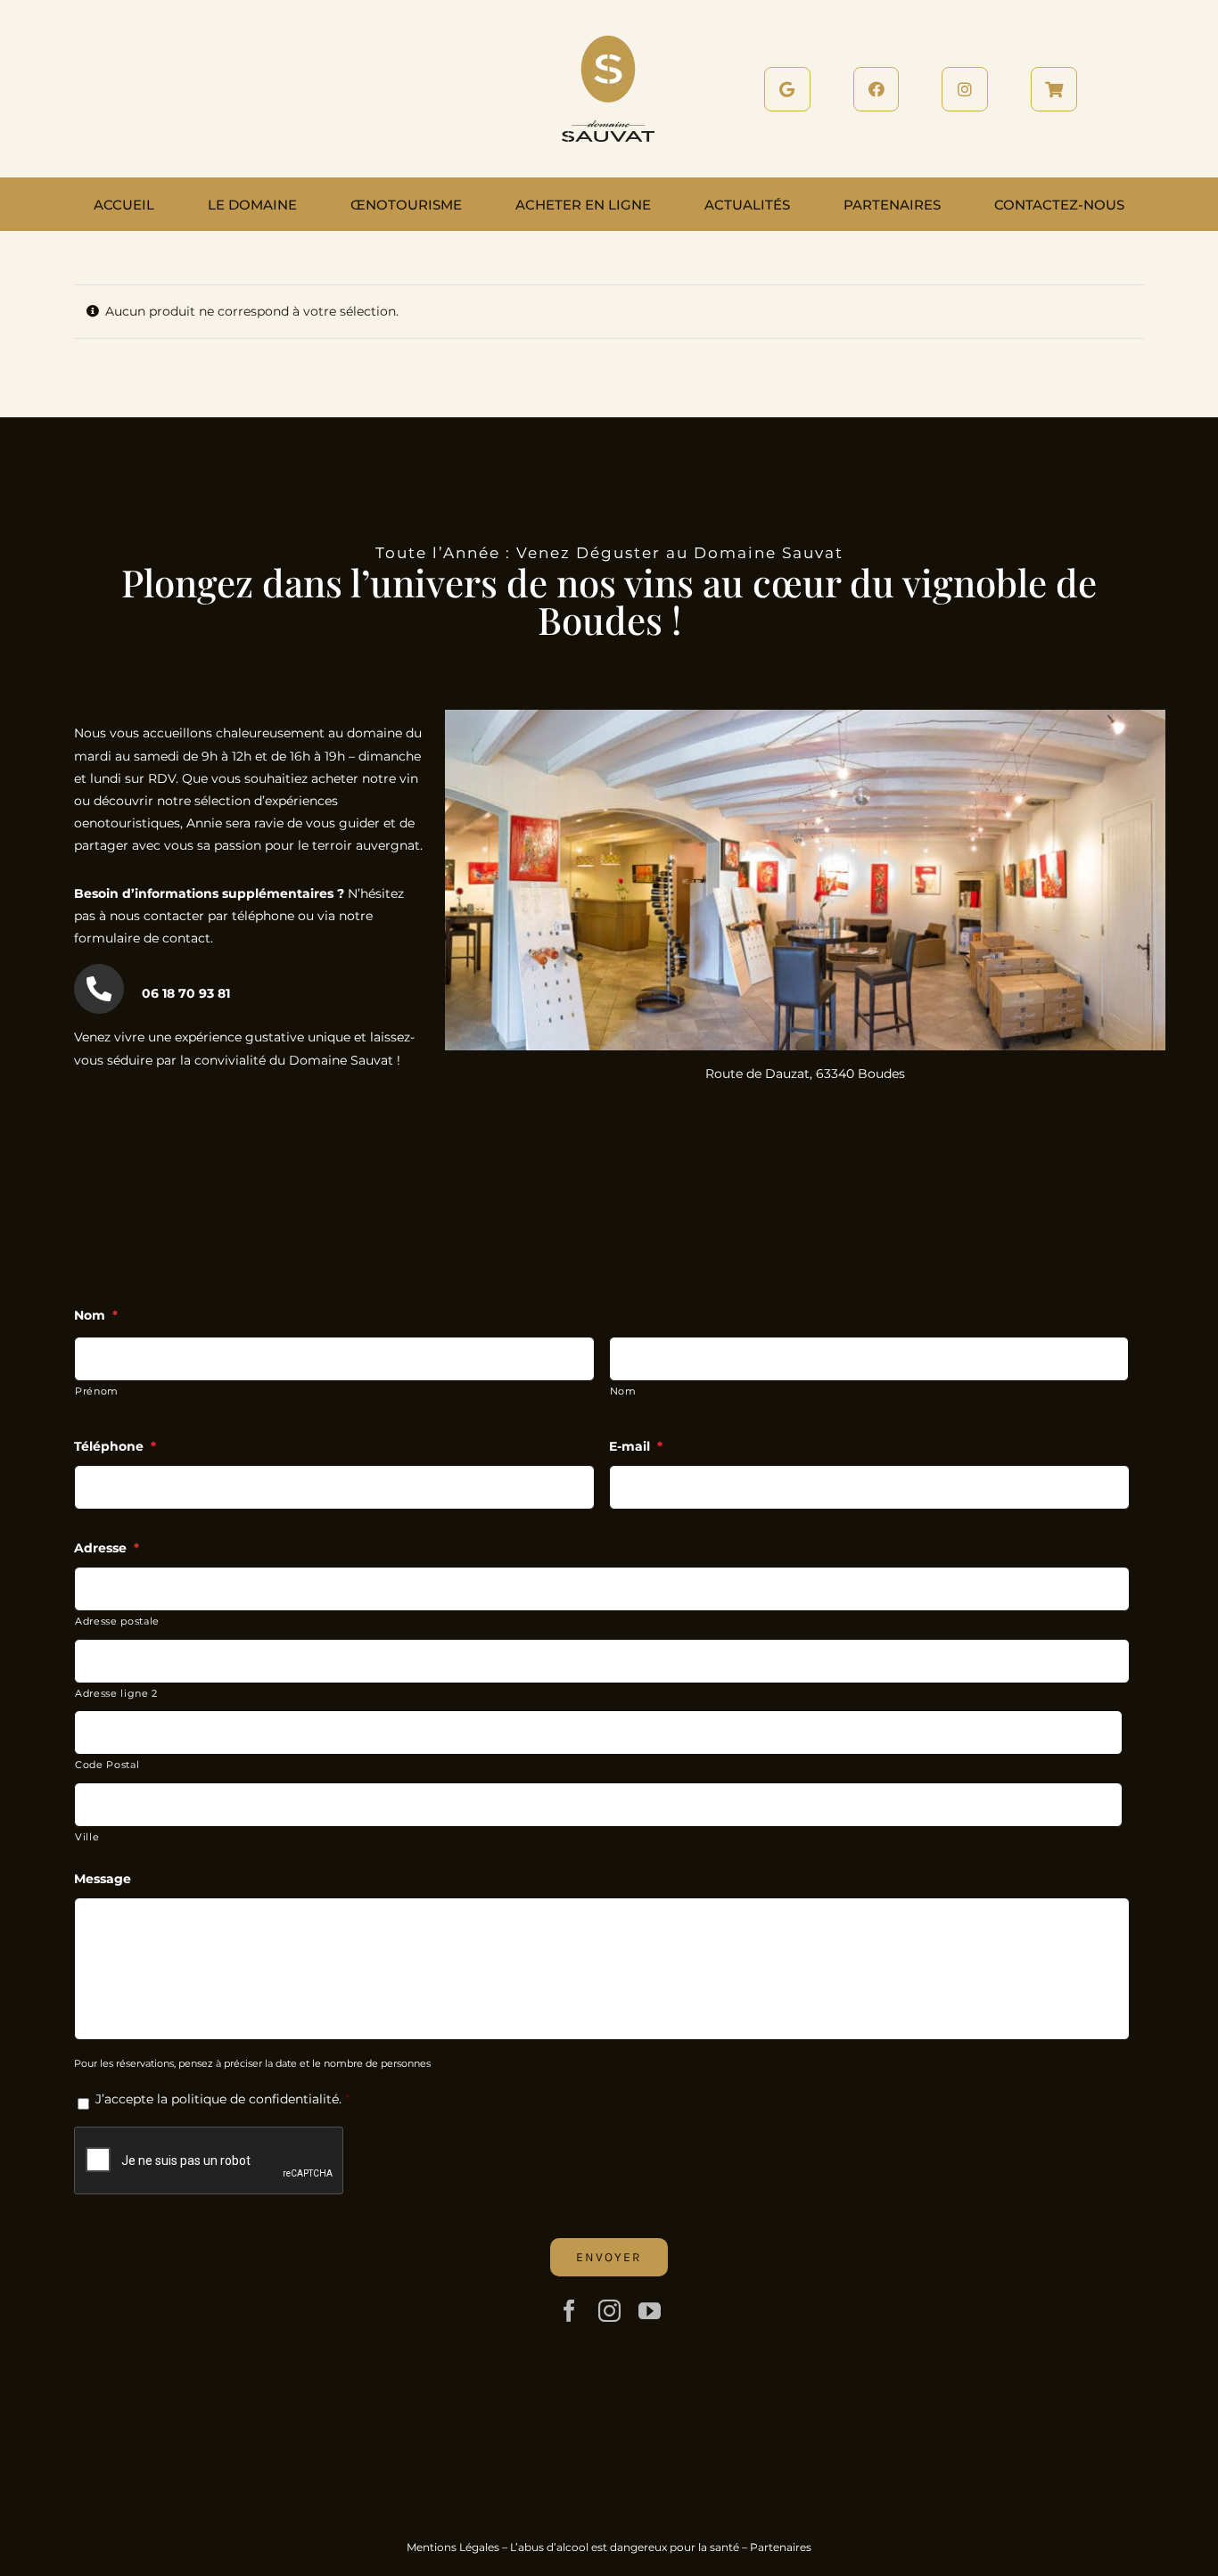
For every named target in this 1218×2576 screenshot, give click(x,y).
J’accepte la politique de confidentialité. (218, 2099)
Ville (87, 1837)
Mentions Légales (453, 2547)
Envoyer (609, 2257)
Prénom (97, 1391)
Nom (623, 1391)
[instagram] (609, 2311)
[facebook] (569, 2311)
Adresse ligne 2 (116, 1693)
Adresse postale (117, 1621)
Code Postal (107, 1765)
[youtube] (650, 2311)
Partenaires (781, 2547)
